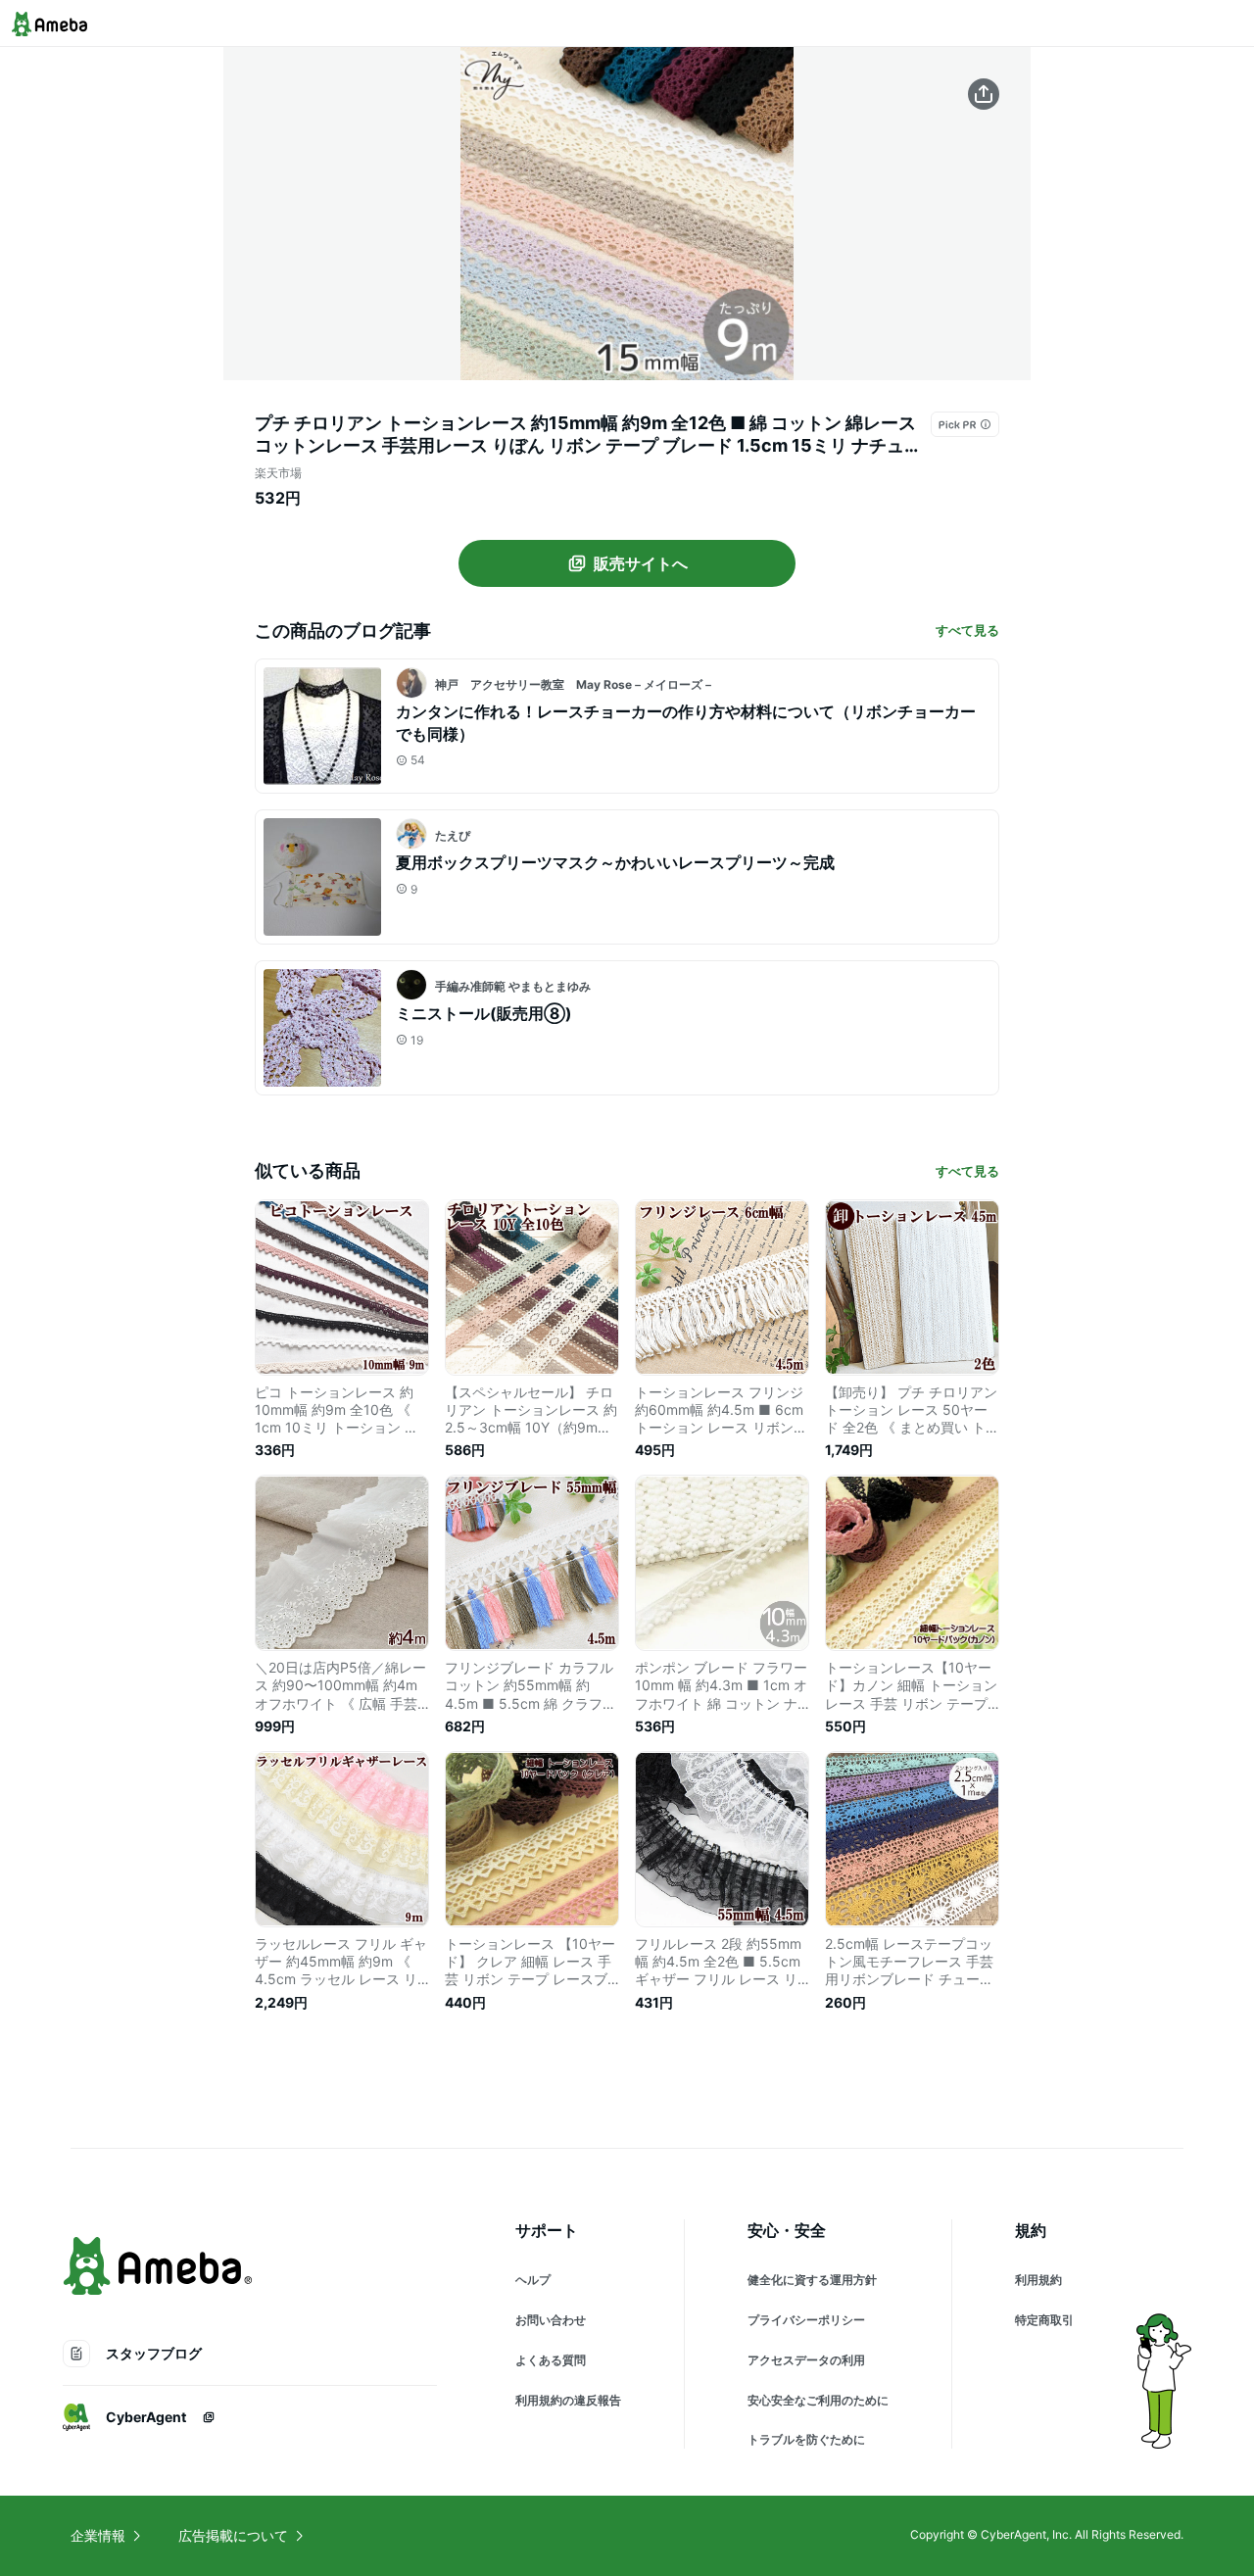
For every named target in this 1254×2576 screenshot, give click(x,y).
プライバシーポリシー (806, 2320)
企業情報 (98, 2535)
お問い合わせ (551, 2320)
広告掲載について (233, 2535)
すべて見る (967, 630)
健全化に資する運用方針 (812, 2280)
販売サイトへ (641, 563)
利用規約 (1038, 2280)
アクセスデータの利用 (806, 2360)
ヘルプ (533, 2280)
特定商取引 (1044, 2320)
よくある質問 (551, 2360)
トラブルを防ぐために (806, 2439)
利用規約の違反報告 (568, 2400)
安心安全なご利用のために (818, 2400)
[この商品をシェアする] (984, 94)
